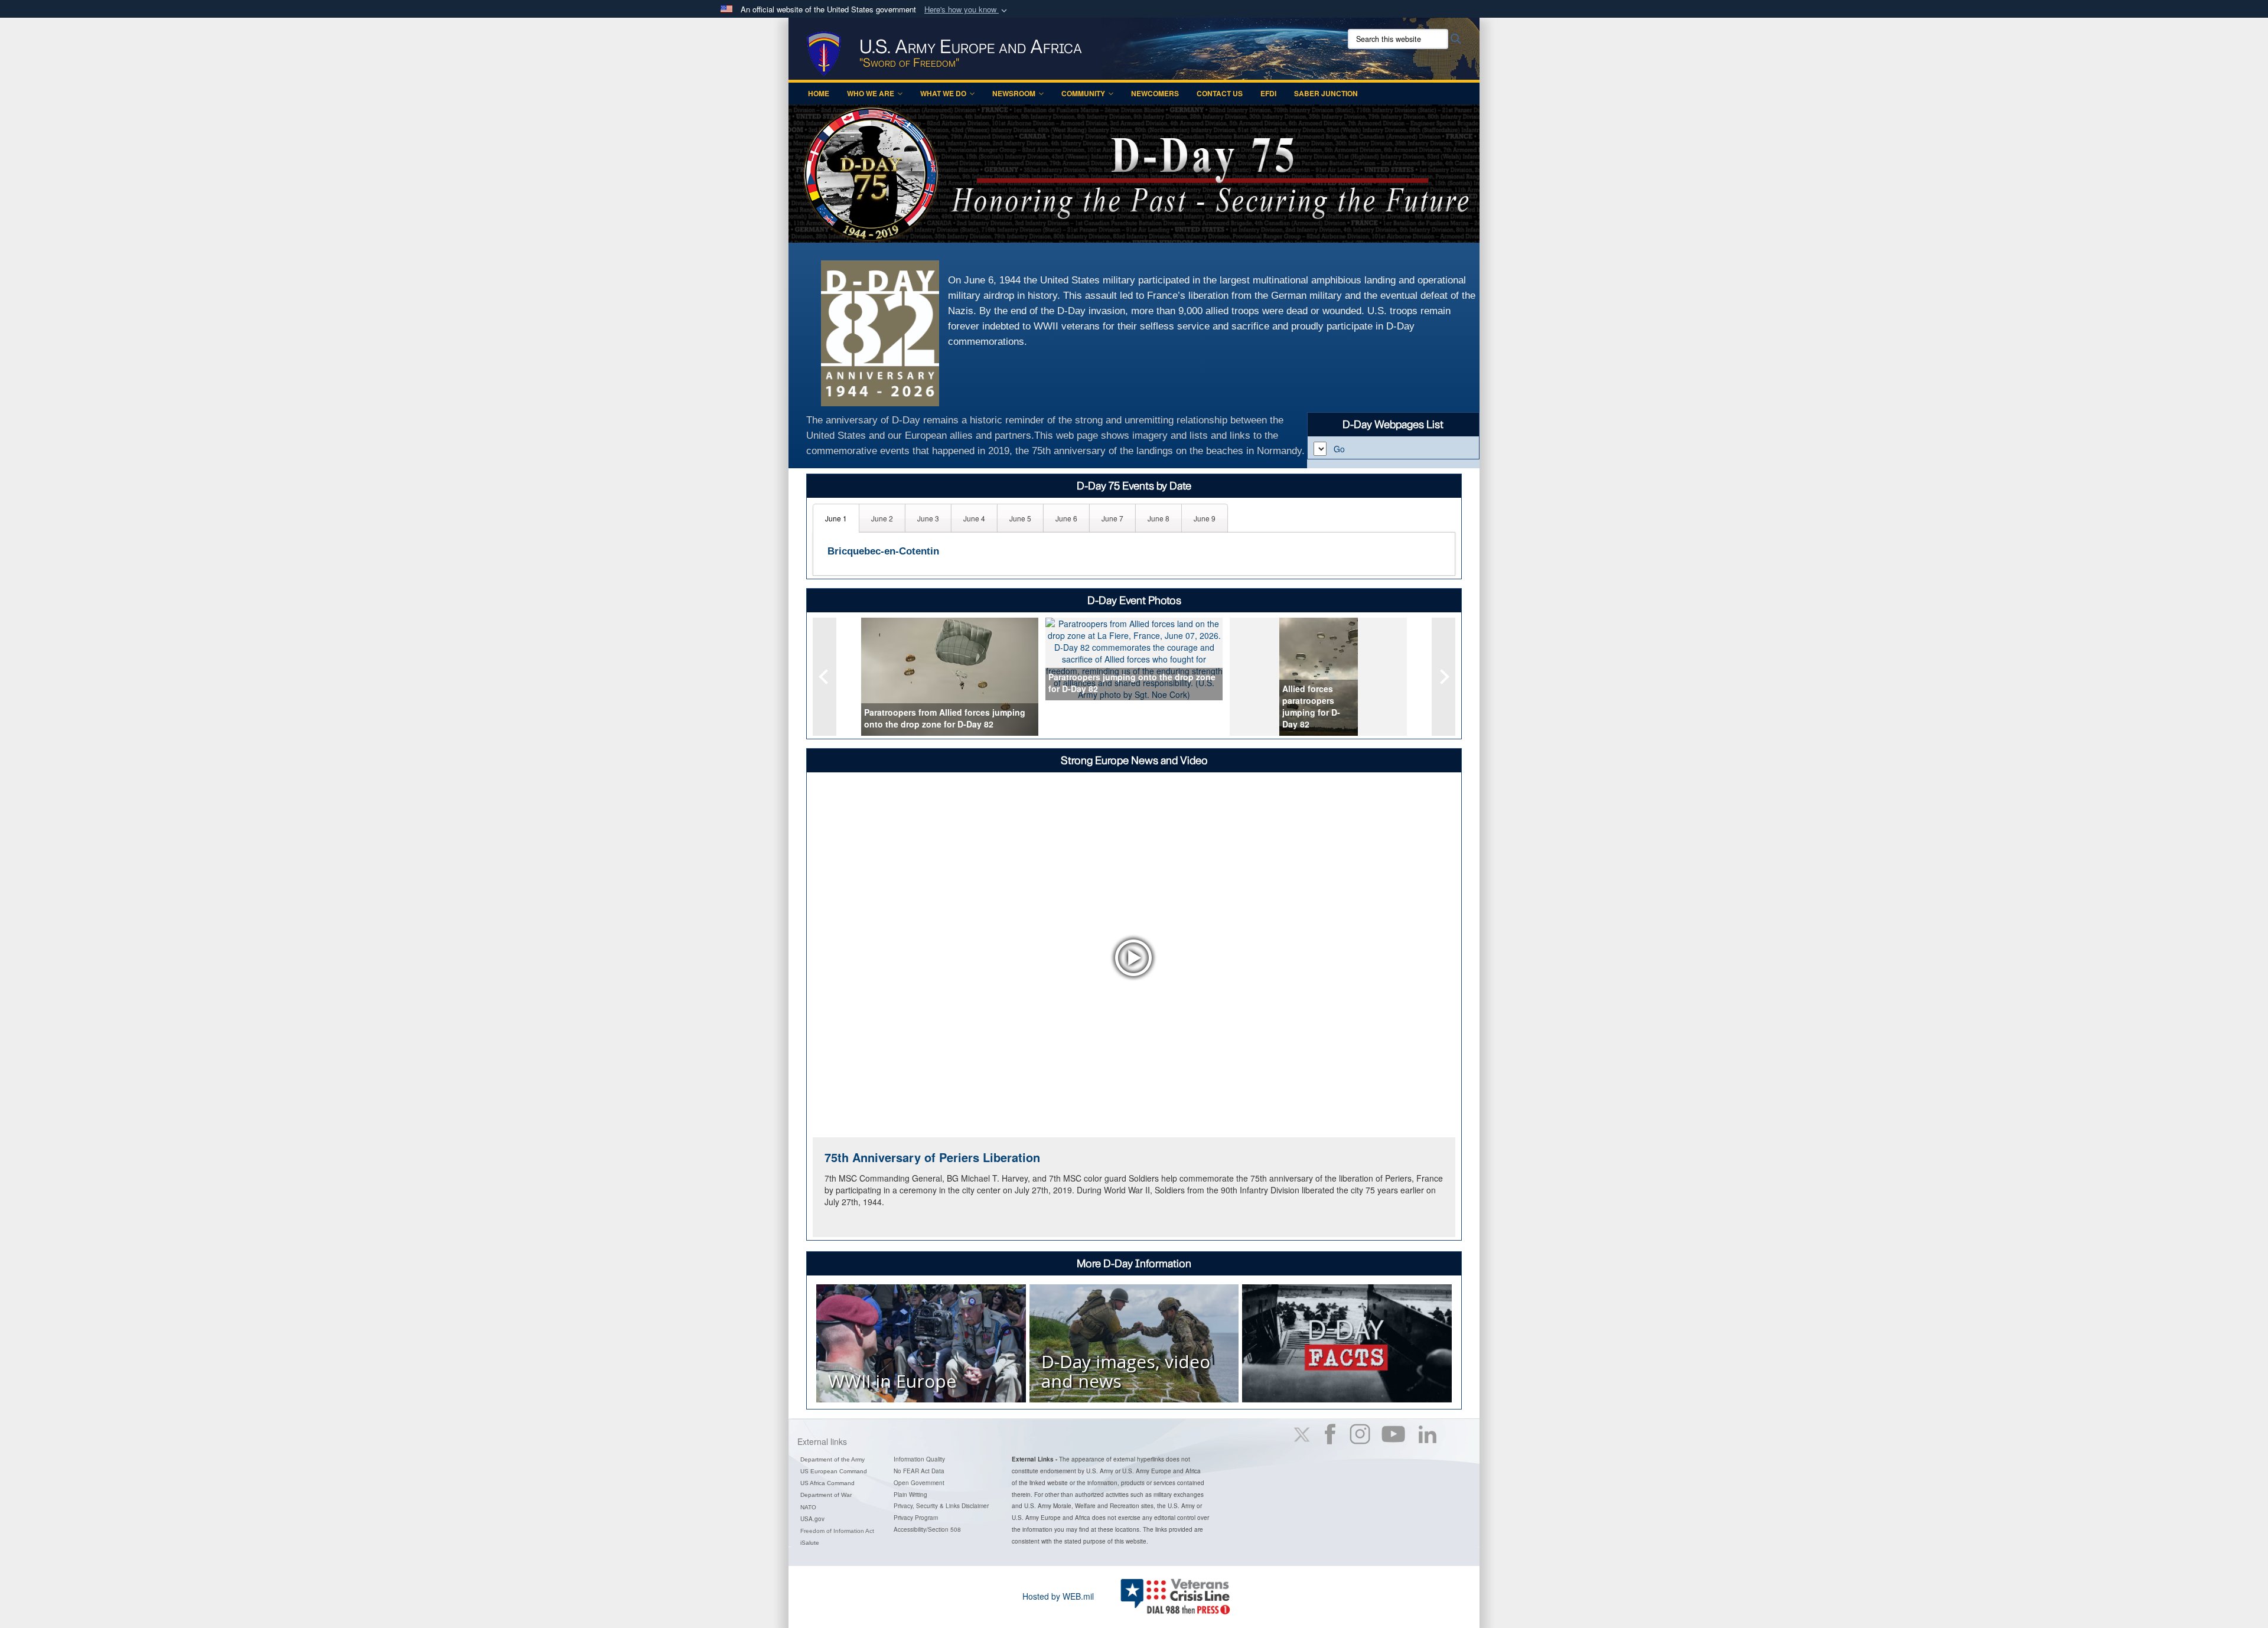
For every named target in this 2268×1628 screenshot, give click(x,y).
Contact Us (1220, 93)
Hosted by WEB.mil (1058, 1596)
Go (1339, 449)
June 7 (1112, 518)
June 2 (882, 518)
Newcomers (1155, 93)
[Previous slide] (825, 677)
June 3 (928, 518)
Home (819, 93)
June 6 (1066, 518)
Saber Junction (1326, 93)
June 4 (974, 518)
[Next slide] (1443, 677)
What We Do (943, 93)
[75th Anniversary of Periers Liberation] (1134, 957)
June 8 (1159, 518)
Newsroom (1014, 93)
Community (1083, 93)
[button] (967, 10)
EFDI (1268, 93)
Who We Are (871, 93)
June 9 (1205, 518)
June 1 (836, 518)
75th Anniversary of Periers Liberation (932, 1157)
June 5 (1020, 518)
